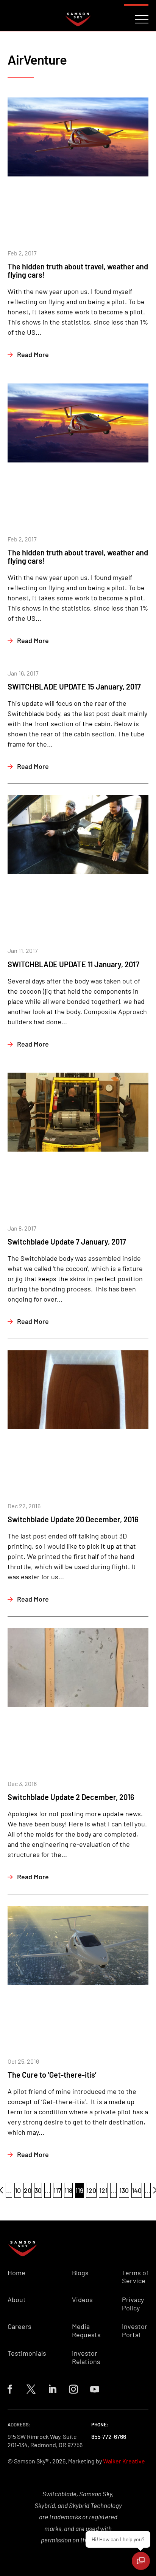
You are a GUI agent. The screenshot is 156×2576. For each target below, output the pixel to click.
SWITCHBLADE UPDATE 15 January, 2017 (74, 687)
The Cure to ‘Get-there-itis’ (52, 2075)
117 (57, 2190)
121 (103, 2190)
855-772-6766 (109, 2436)
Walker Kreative (124, 2461)
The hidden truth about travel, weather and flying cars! (78, 271)
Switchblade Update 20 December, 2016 (73, 1519)
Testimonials (27, 2353)
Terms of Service (135, 2277)
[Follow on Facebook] (10, 2389)
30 (38, 2190)
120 (91, 2190)
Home (16, 2273)
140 (137, 2190)
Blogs (80, 2273)
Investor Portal (135, 2331)
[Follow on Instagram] (73, 2389)
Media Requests (86, 2331)
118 (68, 2190)
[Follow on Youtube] (95, 2389)
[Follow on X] (31, 2389)
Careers (19, 2326)
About (17, 2300)
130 (124, 2190)
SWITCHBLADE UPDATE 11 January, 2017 (73, 964)
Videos (82, 2300)
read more (33, 354)
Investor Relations (86, 2357)
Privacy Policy (133, 2304)
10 (18, 2190)
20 (28, 2190)
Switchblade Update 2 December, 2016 (71, 1797)
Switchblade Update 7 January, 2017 (67, 1242)
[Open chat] (141, 2561)
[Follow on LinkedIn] (52, 2389)
